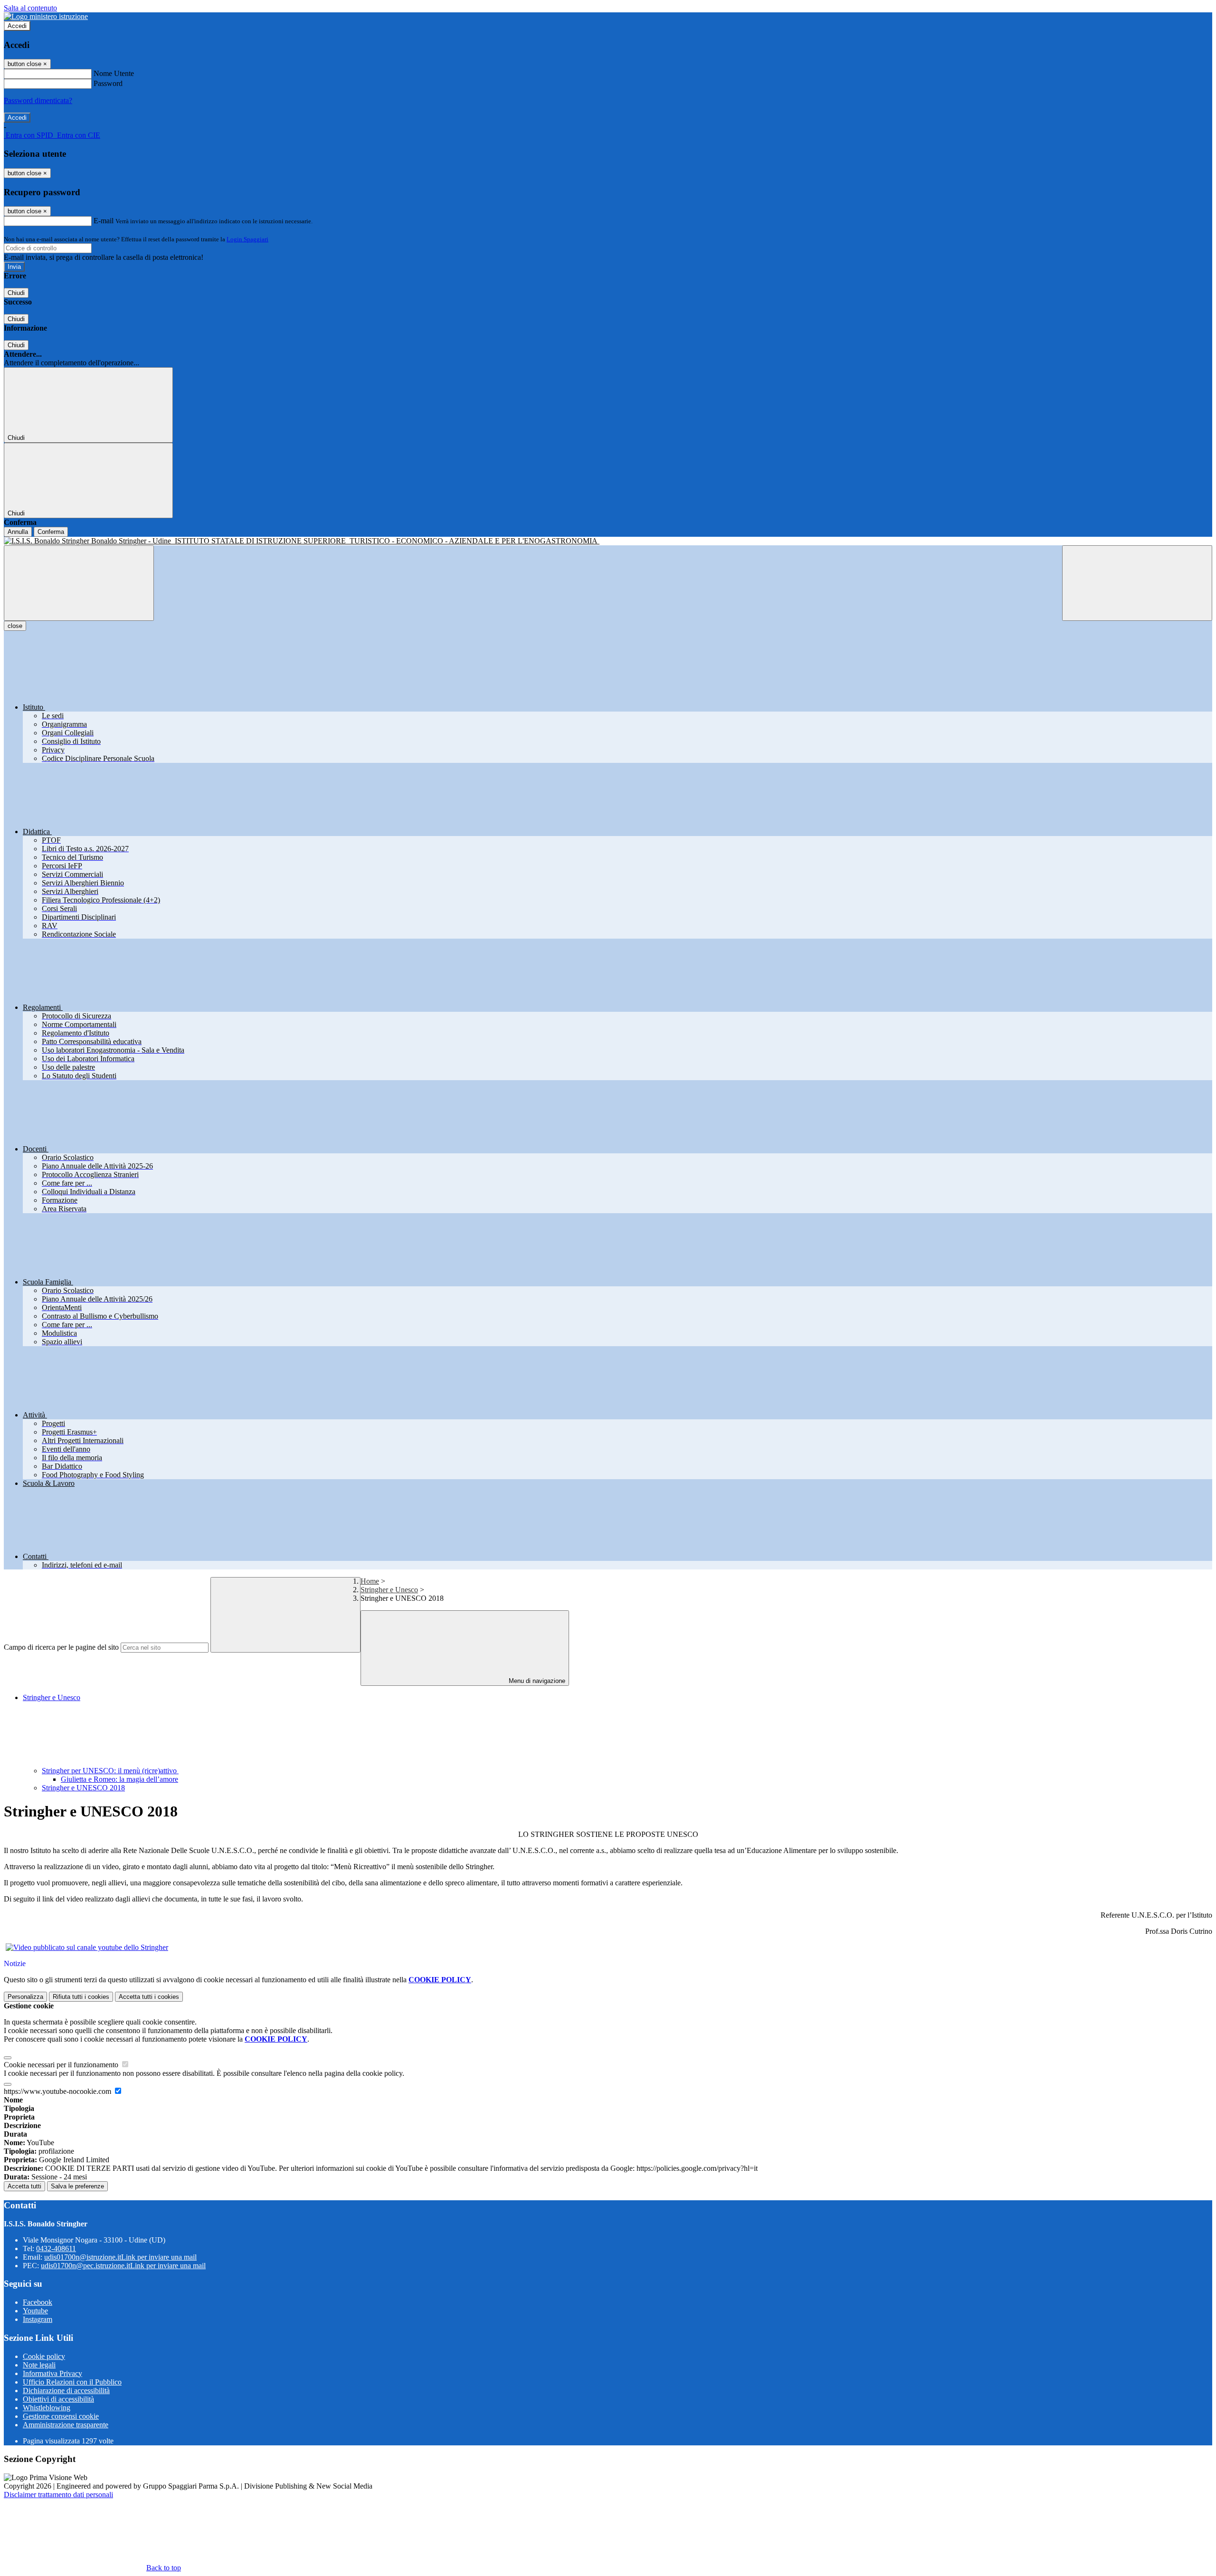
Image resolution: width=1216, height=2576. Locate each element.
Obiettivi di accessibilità (58, 2399)
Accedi (17, 26)
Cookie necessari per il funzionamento (62, 2065)
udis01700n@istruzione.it (120, 2257)
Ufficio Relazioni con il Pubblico (72, 2382)
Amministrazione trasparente (66, 2425)
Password (108, 83)
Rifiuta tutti (81, 1997)
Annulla (18, 532)
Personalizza (25, 1997)
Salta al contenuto (30, 8)
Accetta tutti (149, 1997)
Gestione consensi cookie (61, 2416)
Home (370, 1581)
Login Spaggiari (247, 239)
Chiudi (16, 293)
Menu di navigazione (536, 1681)
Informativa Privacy (52, 2373)
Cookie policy (44, 2356)
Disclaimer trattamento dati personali (58, 2495)
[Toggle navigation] (79, 583)
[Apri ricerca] (1137, 583)
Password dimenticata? (38, 100)
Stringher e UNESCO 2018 (83, 1788)
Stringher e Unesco (389, 1590)
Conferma (51, 532)
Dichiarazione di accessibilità (66, 2391)
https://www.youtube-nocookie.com (58, 2091)
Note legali (39, 2365)
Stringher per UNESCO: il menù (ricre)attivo (110, 1771)
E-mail (104, 221)
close (15, 626)
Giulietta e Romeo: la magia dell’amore (119, 1779)
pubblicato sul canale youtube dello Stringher (100, 1947)
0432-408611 (56, 2248)
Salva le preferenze (77, 2186)
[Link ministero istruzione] (46, 16)
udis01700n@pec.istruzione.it (123, 2266)
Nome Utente (114, 73)
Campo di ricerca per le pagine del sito (61, 1647)
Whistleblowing (47, 2408)
